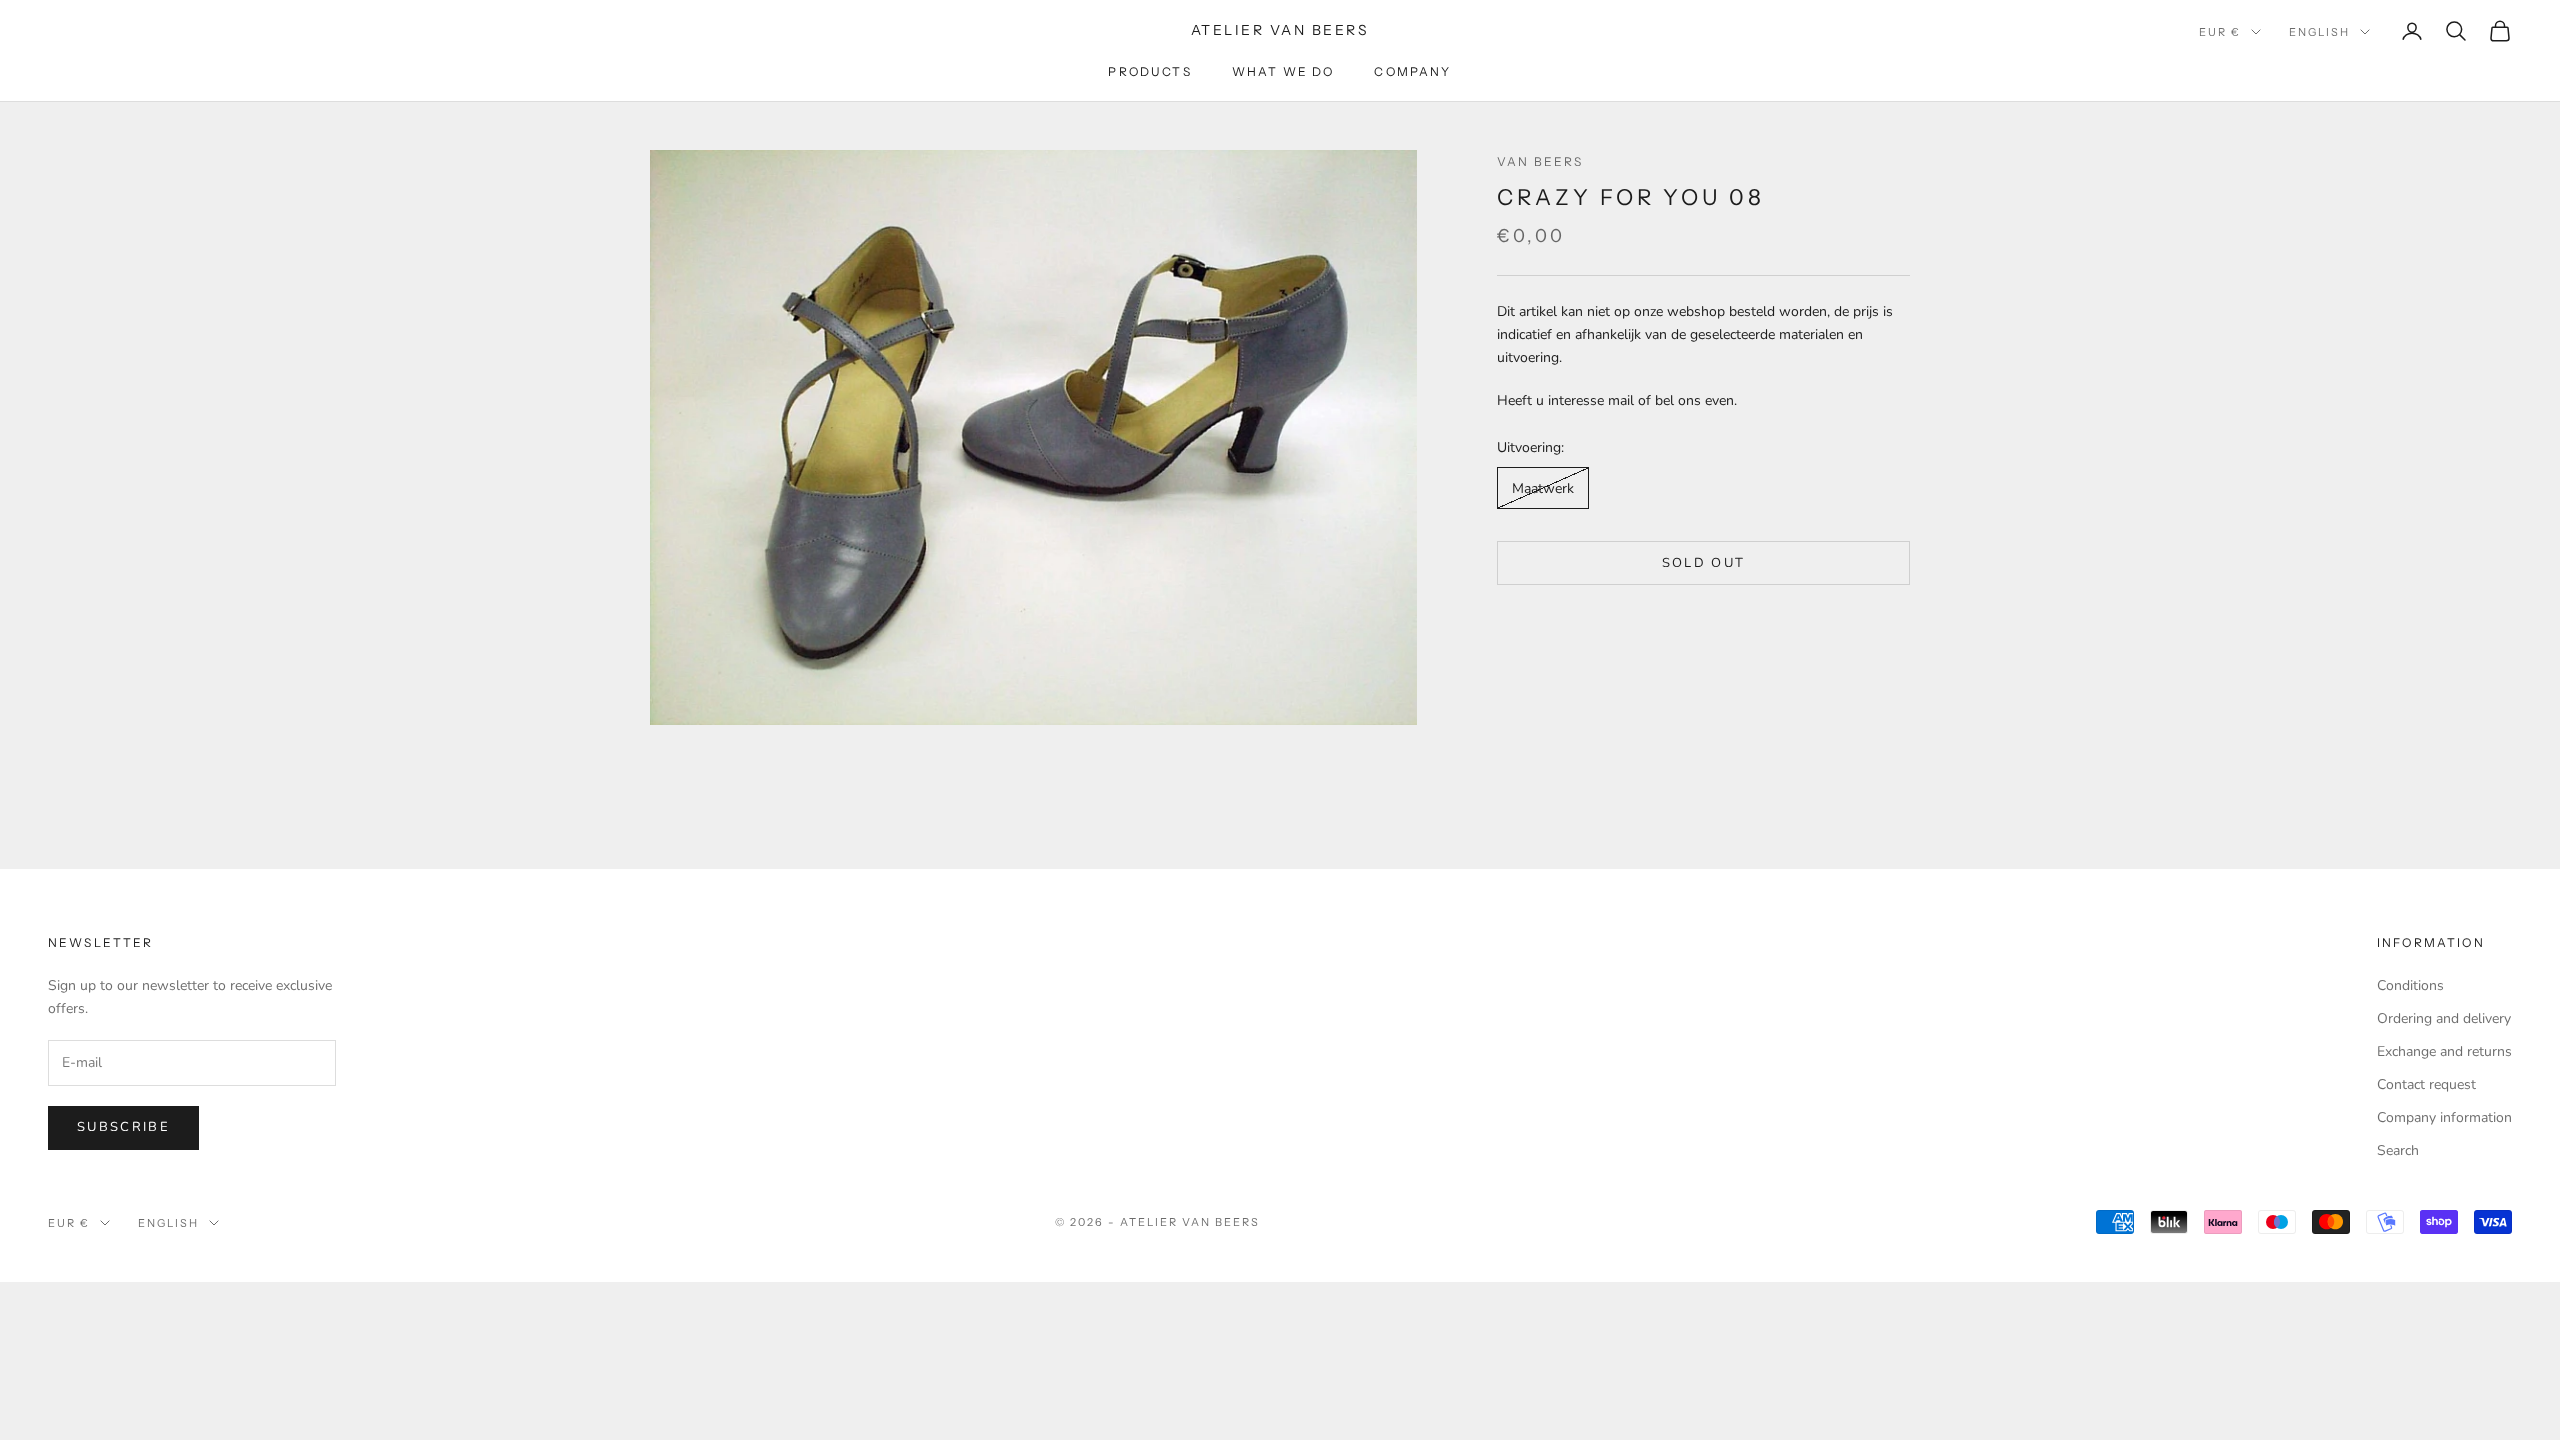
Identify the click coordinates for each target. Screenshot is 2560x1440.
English (2319, 32)
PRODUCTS (1149, 71)
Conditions (2410, 985)
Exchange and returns (2444, 1051)
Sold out (1704, 563)
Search (2398, 1150)
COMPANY (1412, 71)
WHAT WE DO (1283, 71)
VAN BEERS (1540, 161)
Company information (2444, 1117)
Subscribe (123, 1127)
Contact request (2426, 1084)
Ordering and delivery (2444, 1018)
